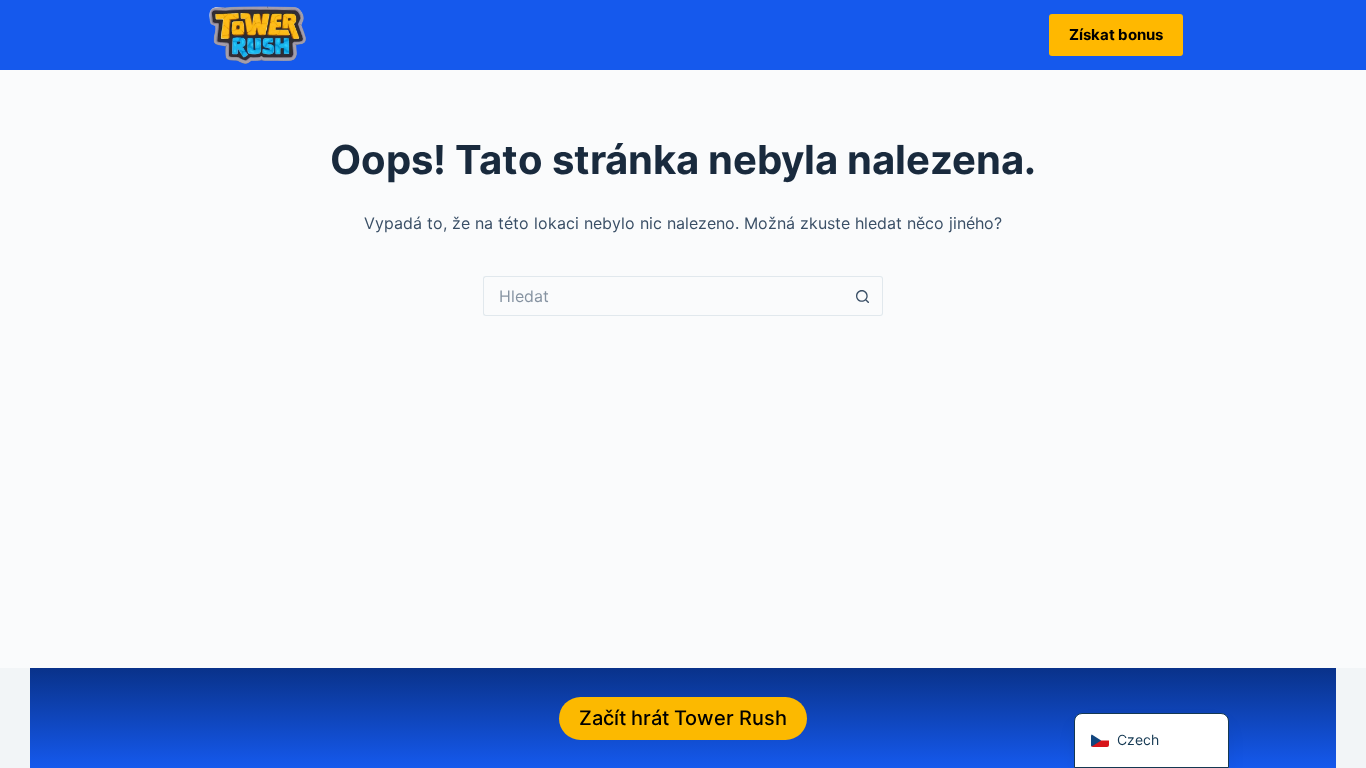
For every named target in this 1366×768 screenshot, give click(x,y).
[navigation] (1151, 740)
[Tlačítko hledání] (863, 296)
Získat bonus (1116, 34)
